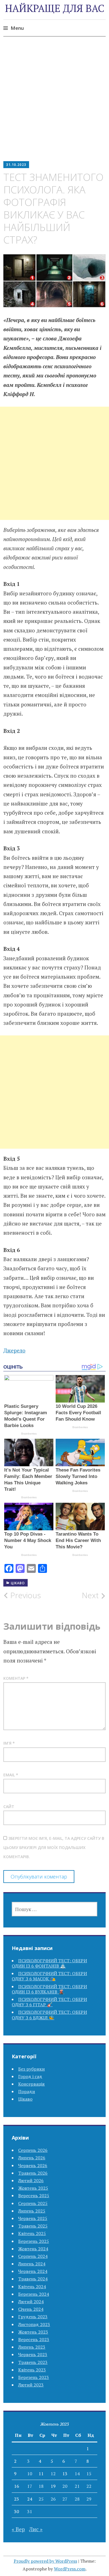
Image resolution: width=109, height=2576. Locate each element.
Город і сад (30, 2076)
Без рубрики (31, 2069)
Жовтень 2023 (33, 2332)
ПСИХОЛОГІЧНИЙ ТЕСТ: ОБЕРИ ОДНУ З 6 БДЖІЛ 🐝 (49, 2015)
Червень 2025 (33, 2218)
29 (89, 2499)
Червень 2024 (33, 2271)
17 (30, 2486)
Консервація (31, 2084)
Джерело (14, 1350)
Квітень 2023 (32, 2370)
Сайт (9, 1807)
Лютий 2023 (31, 2385)
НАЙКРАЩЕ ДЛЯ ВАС (55, 8)
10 (30, 2474)
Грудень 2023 (33, 2317)
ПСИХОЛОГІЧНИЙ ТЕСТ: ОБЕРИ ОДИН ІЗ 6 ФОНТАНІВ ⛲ (49, 1963)
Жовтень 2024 (33, 2249)
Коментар (16, 1678)
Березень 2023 (34, 2377)
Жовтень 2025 (33, 2188)
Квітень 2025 (32, 2233)
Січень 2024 (31, 2309)
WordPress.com (70, 2569)
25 (41, 2499)
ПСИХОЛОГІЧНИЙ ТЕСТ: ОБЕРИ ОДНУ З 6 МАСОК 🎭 (49, 1976)
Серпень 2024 (33, 2256)
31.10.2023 (16, 165)
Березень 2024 (34, 2294)
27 (65, 2499)
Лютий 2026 (31, 2180)
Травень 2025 (33, 2226)
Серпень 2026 (33, 2150)
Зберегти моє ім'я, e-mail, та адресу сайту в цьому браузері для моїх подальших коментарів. (54, 1848)
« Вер (18, 2529)
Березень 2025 (34, 2241)
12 (53, 2474)
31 (30, 2511)
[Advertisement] (54, 103)
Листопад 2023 (34, 2324)
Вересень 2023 (34, 2339)
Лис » (36, 2529)
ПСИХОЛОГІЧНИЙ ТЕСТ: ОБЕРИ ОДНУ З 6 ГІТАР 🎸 (49, 2002)
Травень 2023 (33, 2362)
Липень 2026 (32, 2158)
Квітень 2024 (32, 2287)
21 (77, 2486)
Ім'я (9, 1743)
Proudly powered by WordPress (45, 2561)
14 (77, 2474)
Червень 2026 (33, 2165)
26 (53, 2499)
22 (89, 2486)
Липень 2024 (32, 2264)
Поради (27, 2091)
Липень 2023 (32, 2347)
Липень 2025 (32, 2211)
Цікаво (18, 1583)
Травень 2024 (33, 2279)
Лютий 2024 (31, 2302)
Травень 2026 (33, 2173)
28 (77, 2499)
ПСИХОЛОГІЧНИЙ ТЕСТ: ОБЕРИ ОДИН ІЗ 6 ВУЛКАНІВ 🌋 (49, 1989)
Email (11, 1775)
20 (65, 2486)
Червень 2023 (33, 2354)
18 (41, 2486)
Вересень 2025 (34, 2196)
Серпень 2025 (33, 2203)
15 (89, 2474)
